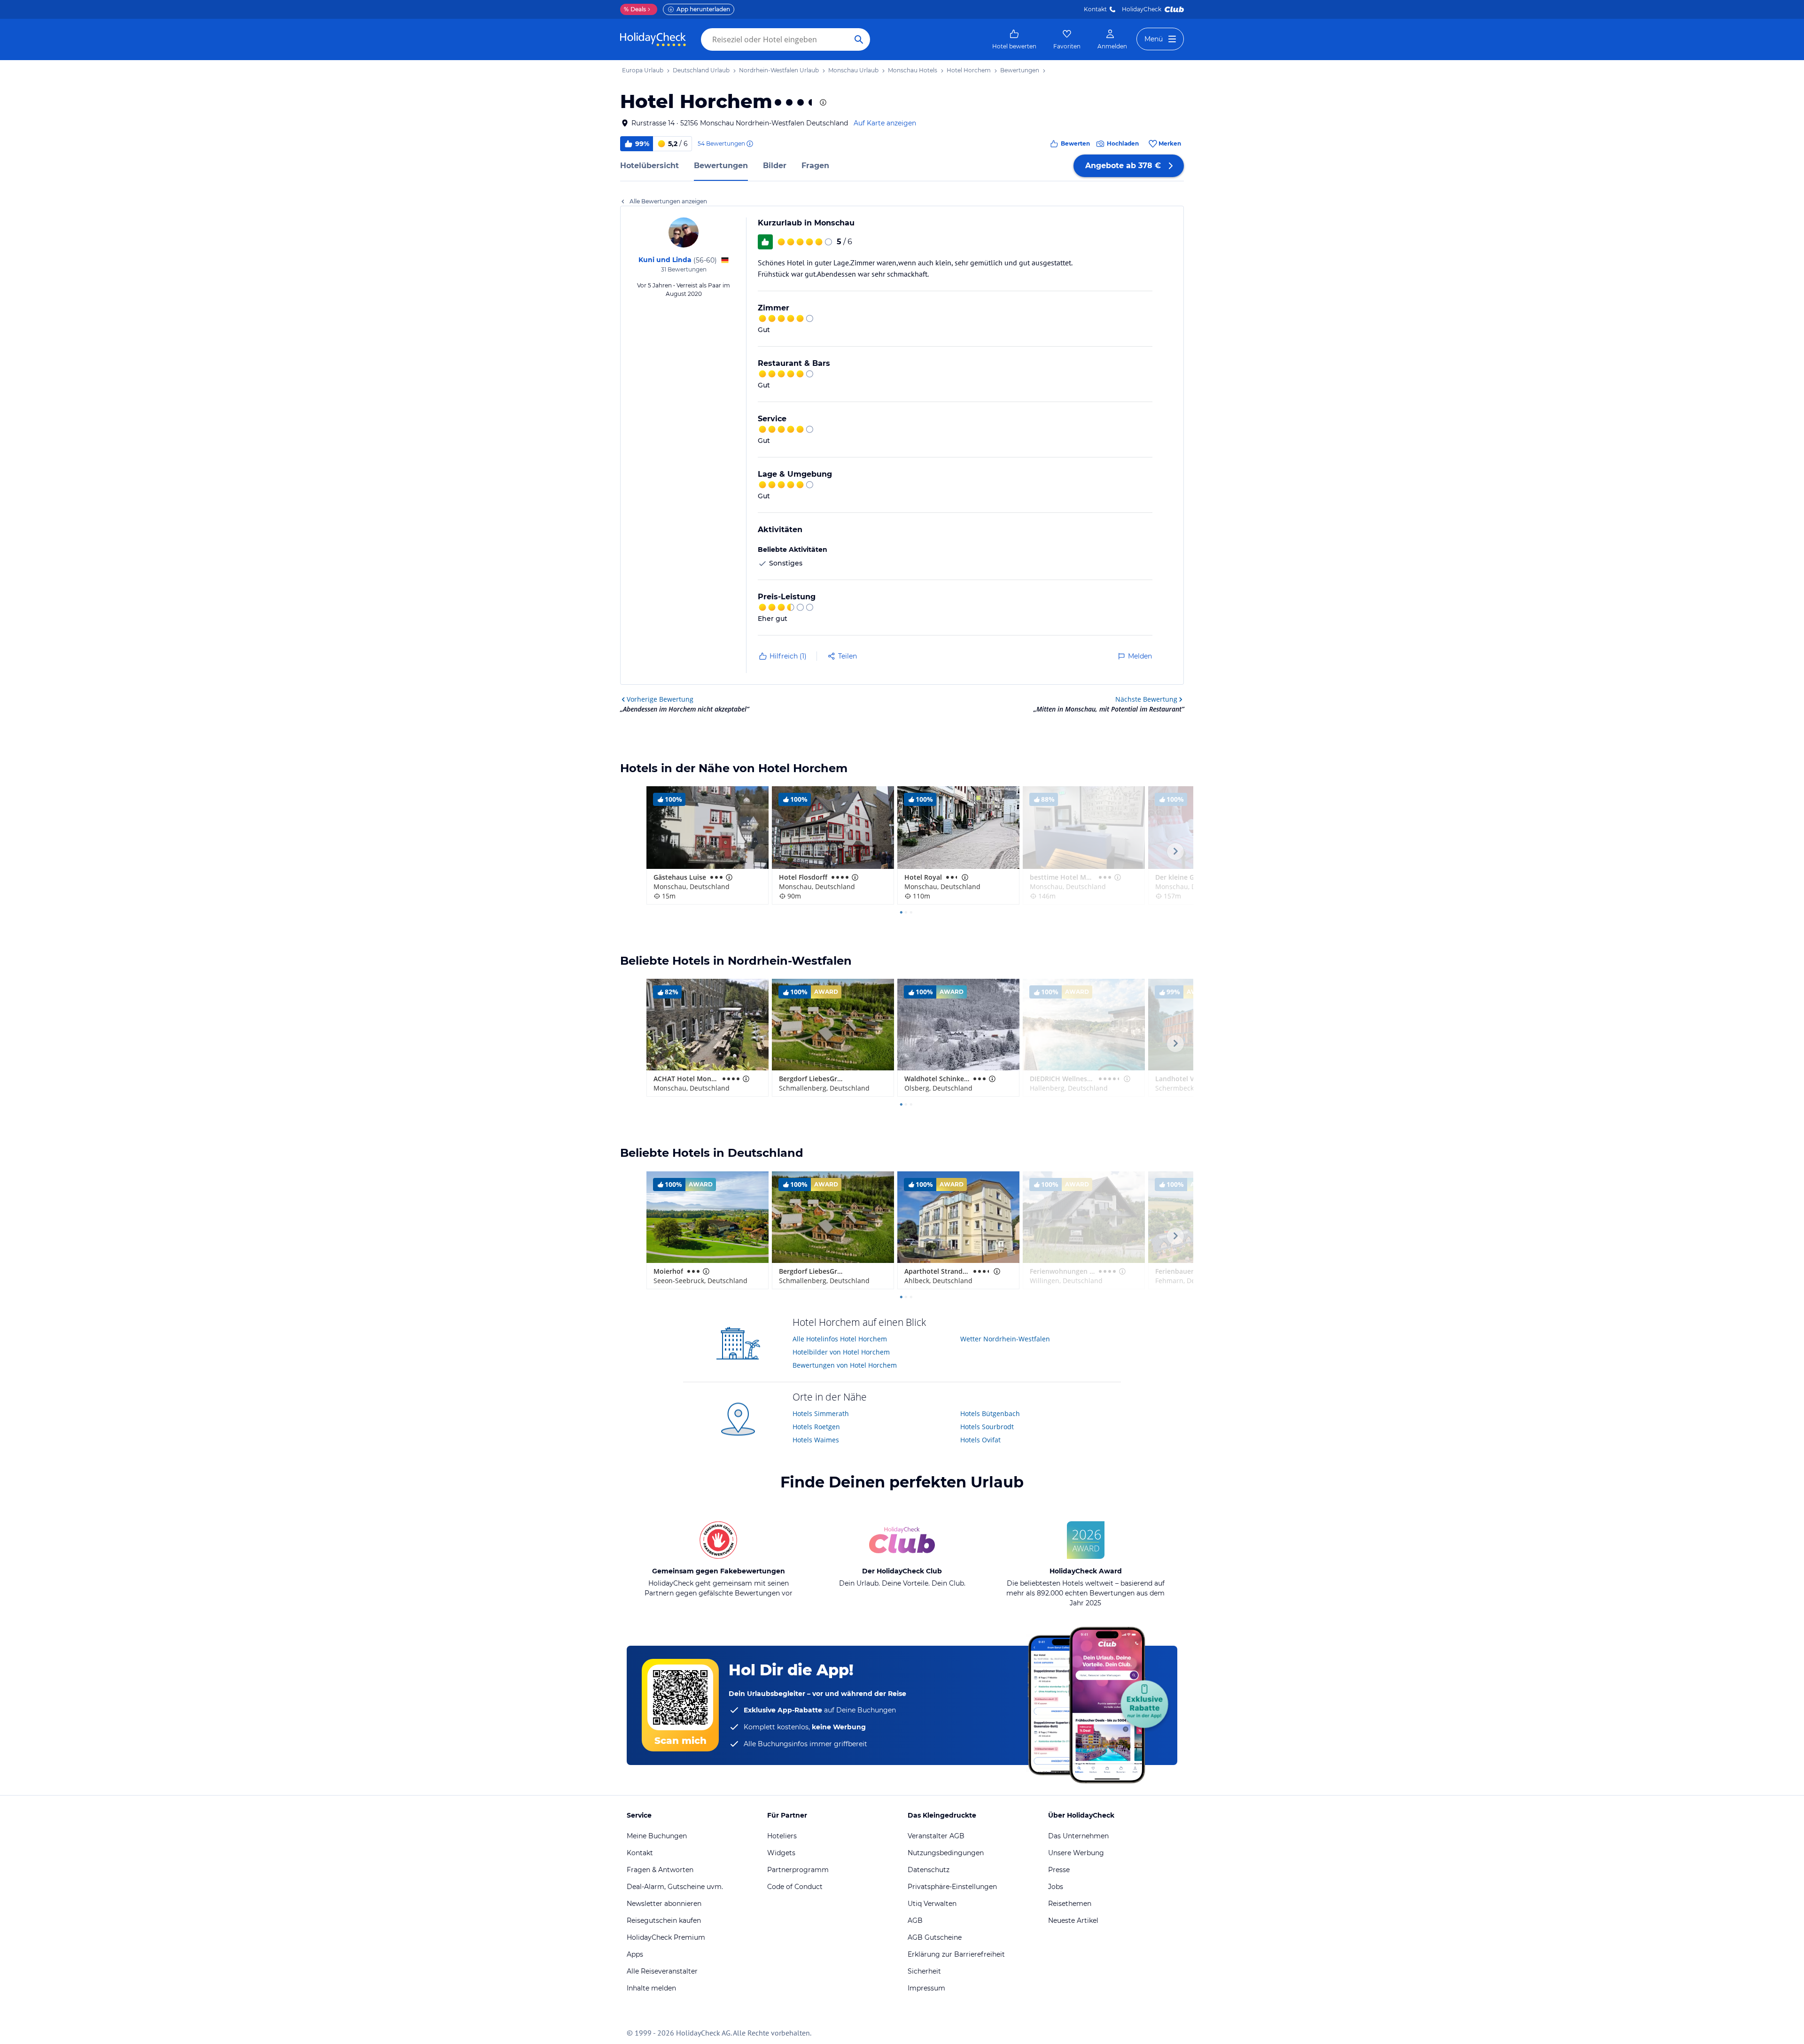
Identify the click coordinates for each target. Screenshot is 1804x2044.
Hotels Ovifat (980, 1440)
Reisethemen (1070, 1904)
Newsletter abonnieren (664, 1904)
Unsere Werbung (1076, 1853)
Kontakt (1095, 9)
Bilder (775, 166)
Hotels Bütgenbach (990, 1413)
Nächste (1146, 699)
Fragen (815, 166)
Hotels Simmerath (821, 1413)
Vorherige (660, 699)
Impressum (926, 1988)
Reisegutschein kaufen (664, 1920)
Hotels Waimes (816, 1440)
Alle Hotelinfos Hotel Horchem (840, 1339)
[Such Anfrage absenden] (859, 39)
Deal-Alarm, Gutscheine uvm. (675, 1887)
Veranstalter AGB (936, 1836)
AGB (915, 1920)
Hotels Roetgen (816, 1427)
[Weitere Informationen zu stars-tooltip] (822, 102)
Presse (1059, 1870)
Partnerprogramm (798, 1870)
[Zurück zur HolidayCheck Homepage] (653, 39)
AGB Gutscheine (935, 1937)
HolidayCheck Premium (666, 1937)
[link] (1014, 39)
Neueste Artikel (1073, 1920)
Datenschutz (929, 1870)
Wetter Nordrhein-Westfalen (1005, 1339)
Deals (635, 9)
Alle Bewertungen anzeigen (668, 201)
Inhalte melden (651, 1988)
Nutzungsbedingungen (946, 1853)
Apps (635, 1954)
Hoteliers (782, 1836)
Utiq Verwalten (932, 1904)
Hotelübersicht (649, 166)
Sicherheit (924, 1971)
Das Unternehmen (1078, 1836)
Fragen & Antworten (660, 1870)
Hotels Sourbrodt (987, 1427)
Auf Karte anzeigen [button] (885, 123)
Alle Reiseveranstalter (662, 1971)
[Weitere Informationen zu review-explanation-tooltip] (749, 144)
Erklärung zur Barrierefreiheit (956, 1954)
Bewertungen (721, 166)
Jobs (1056, 1887)
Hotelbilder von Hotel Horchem (841, 1352)
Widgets (781, 1853)
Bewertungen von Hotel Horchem (845, 1365)
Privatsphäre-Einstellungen (952, 1887)
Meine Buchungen (657, 1836)
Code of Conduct (795, 1887)
